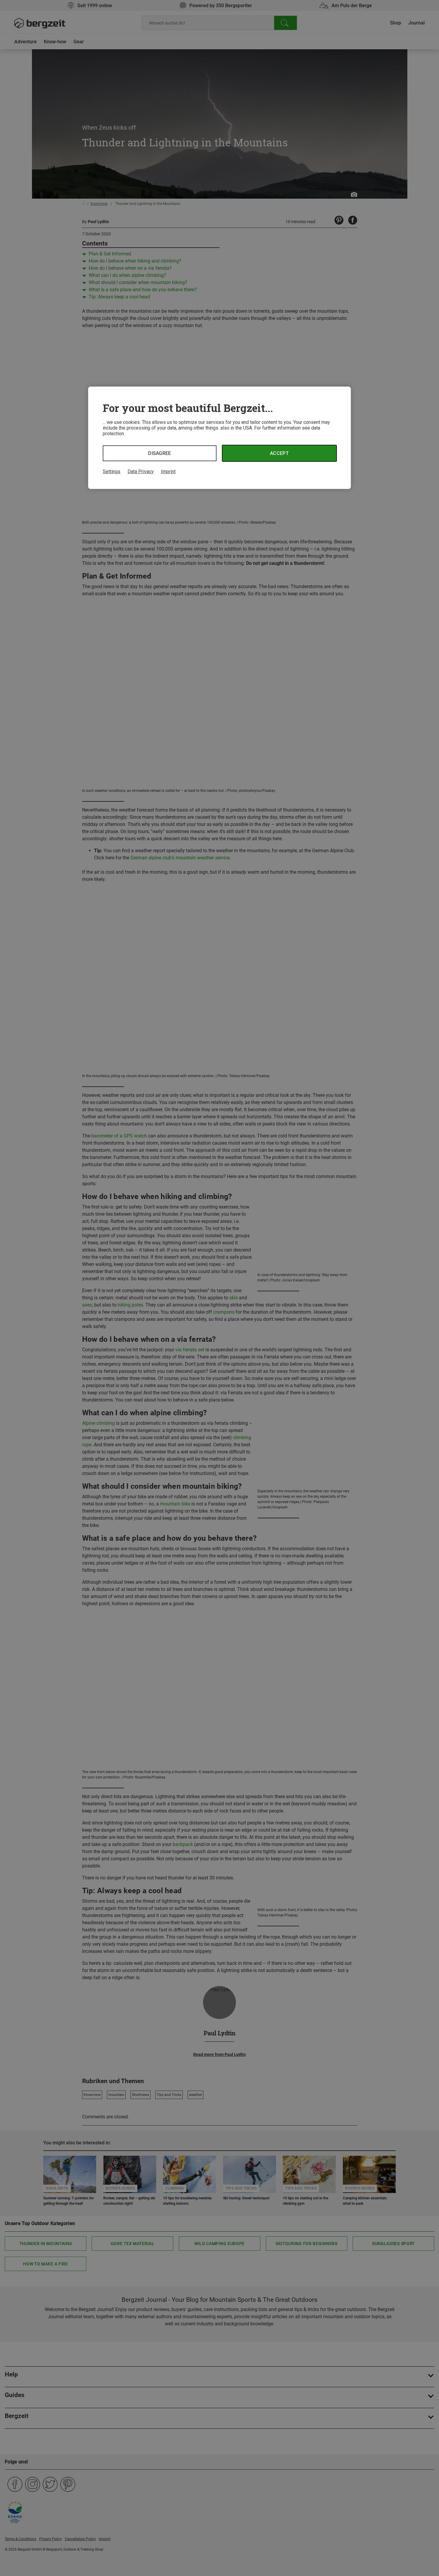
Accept (279, 453)
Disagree (160, 453)
